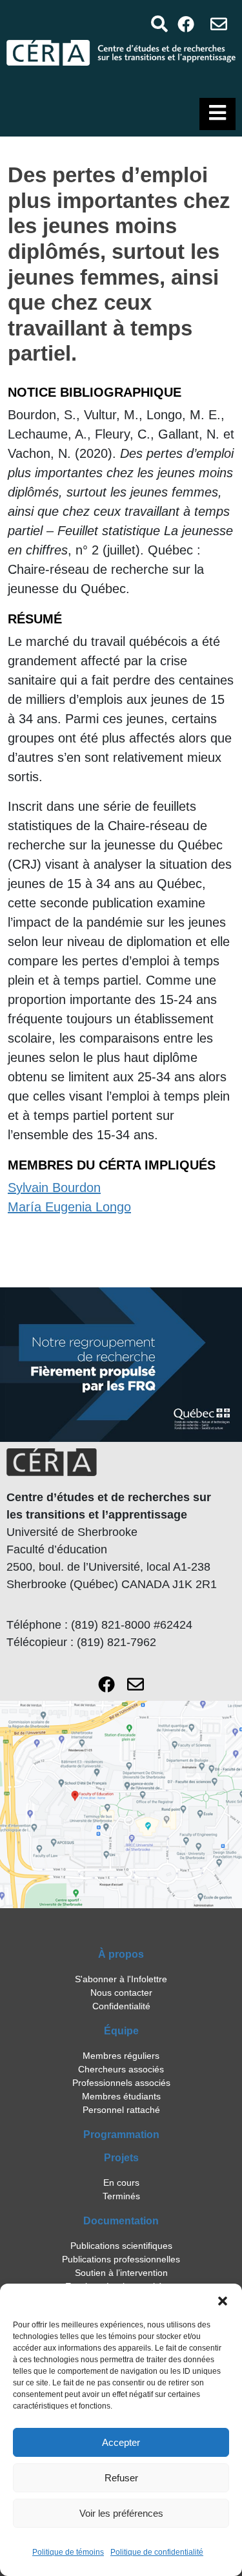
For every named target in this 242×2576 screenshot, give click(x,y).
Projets (121, 2158)
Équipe (121, 2031)
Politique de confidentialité (157, 2552)
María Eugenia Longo (69, 1207)
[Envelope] (219, 24)
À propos (121, 1954)
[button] (223, 2300)
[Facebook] (186, 24)
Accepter (121, 2442)
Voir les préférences (121, 2513)
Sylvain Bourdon (54, 1188)
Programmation (121, 2135)
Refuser (121, 2478)
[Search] (159, 24)
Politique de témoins (68, 2552)
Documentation (121, 2221)
